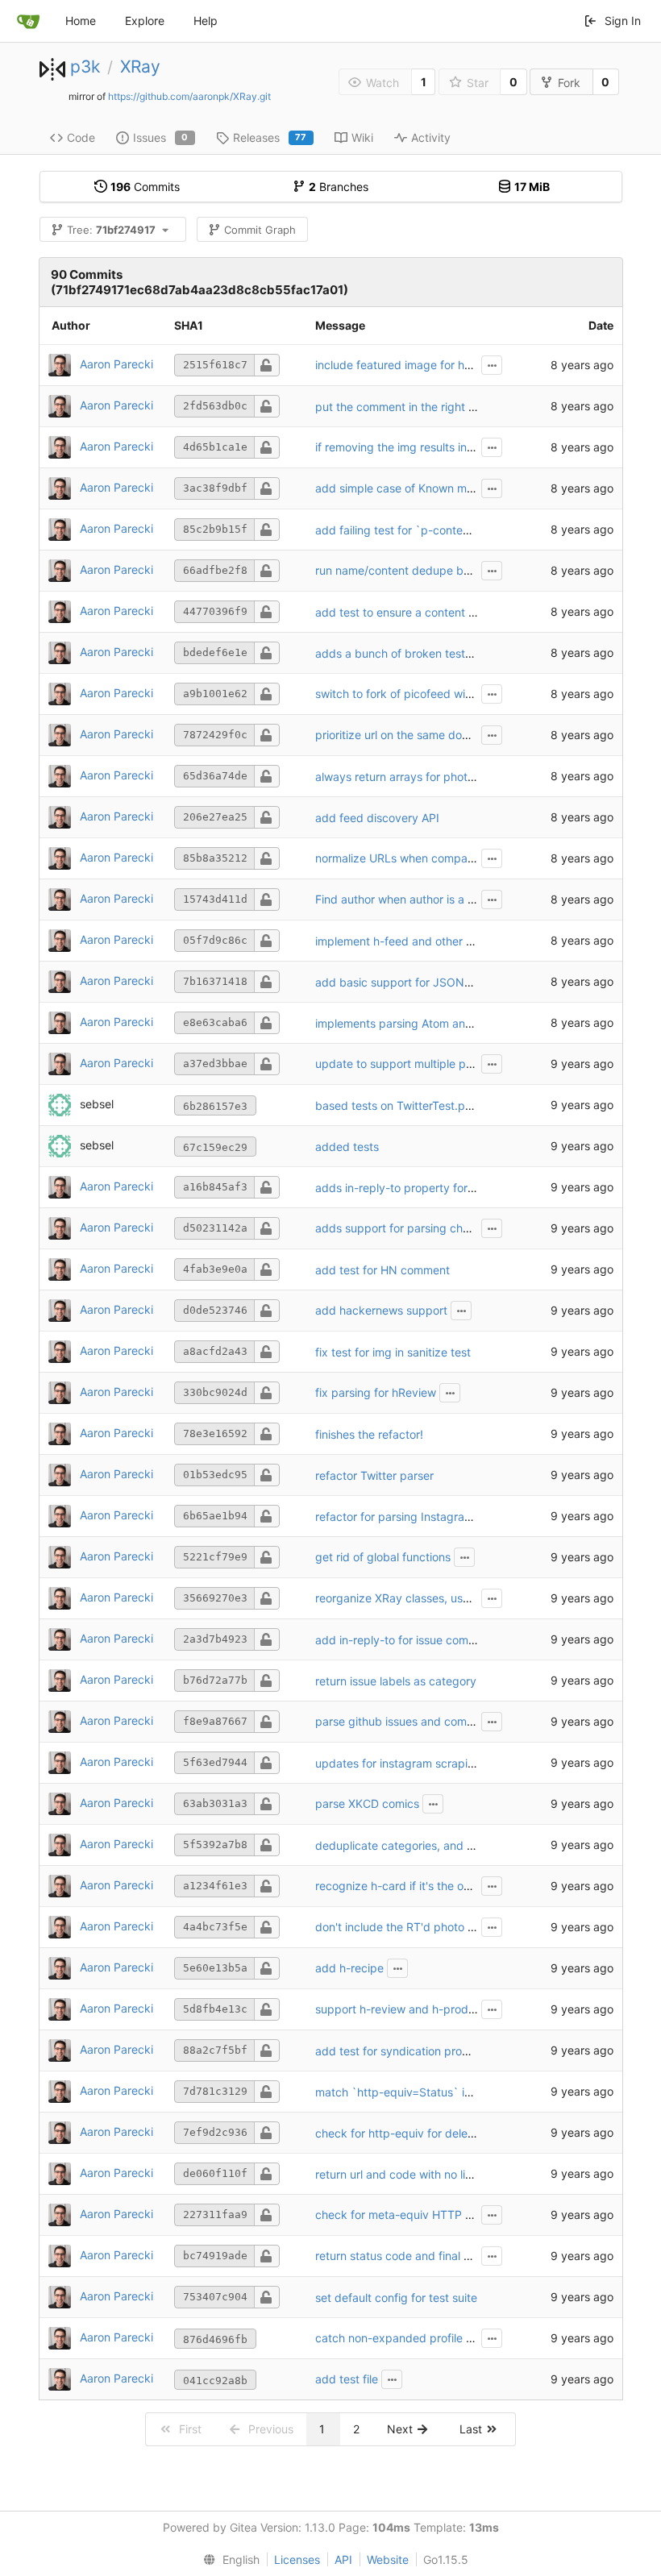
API (343, 2559)
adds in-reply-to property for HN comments (430, 1188)
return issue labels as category (396, 1681)
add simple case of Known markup (406, 488)
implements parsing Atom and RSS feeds (423, 1023)
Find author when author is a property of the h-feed (451, 899)
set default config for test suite (396, 2298)
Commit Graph (260, 230)
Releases (270, 137)
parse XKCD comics (367, 1803)
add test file (347, 2379)
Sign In (623, 21)
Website (388, 2559)
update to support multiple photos (405, 1064)
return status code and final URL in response (432, 2256)
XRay (140, 66)
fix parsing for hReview (376, 1392)
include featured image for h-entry (406, 365)
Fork (569, 83)
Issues (161, 137)
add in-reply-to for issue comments (408, 1640)
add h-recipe (349, 1968)
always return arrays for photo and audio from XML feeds (466, 777)
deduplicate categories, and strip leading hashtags (449, 1845)
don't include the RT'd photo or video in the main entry (458, 1927)
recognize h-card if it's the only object (415, 1886)
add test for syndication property (403, 2051)
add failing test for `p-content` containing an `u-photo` (462, 530)
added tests (347, 1147)
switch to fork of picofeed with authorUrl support (443, 694)
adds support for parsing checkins (406, 1228)
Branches (339, 187)
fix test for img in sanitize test (393, 1352)
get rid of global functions (383, 1557)
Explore (145, 21)
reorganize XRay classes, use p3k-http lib (425, 1598)
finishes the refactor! (369, 1434)
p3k (85, 66)
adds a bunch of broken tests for (403, 653)
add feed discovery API (377, 818)
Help (206, 21)
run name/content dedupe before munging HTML (445, 570)
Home (81, 21)
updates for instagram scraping (398, 1763)
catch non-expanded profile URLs (404, 2338)
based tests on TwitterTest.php (397, 1105)
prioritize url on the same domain (401, 735)
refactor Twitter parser (374, 1475)
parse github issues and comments (407, 1721)
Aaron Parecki (116, 364)
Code (81, 137)
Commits (145, 187)
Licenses (297, 2559)
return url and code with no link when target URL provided (468, 2174)
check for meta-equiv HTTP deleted (410, 2215)
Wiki (362, 137)
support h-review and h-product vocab (418, 2009)
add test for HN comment (382, 1270)
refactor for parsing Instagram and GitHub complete (452, 1517)
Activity (431, 137)
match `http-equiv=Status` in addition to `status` (446, 2092)
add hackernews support (381, 1310)
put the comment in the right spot (403, 407)
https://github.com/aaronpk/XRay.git (189, 96)
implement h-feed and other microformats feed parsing (460, 941)
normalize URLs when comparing (401, 858)
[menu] (228, 2560)
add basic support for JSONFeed (403, 982)
